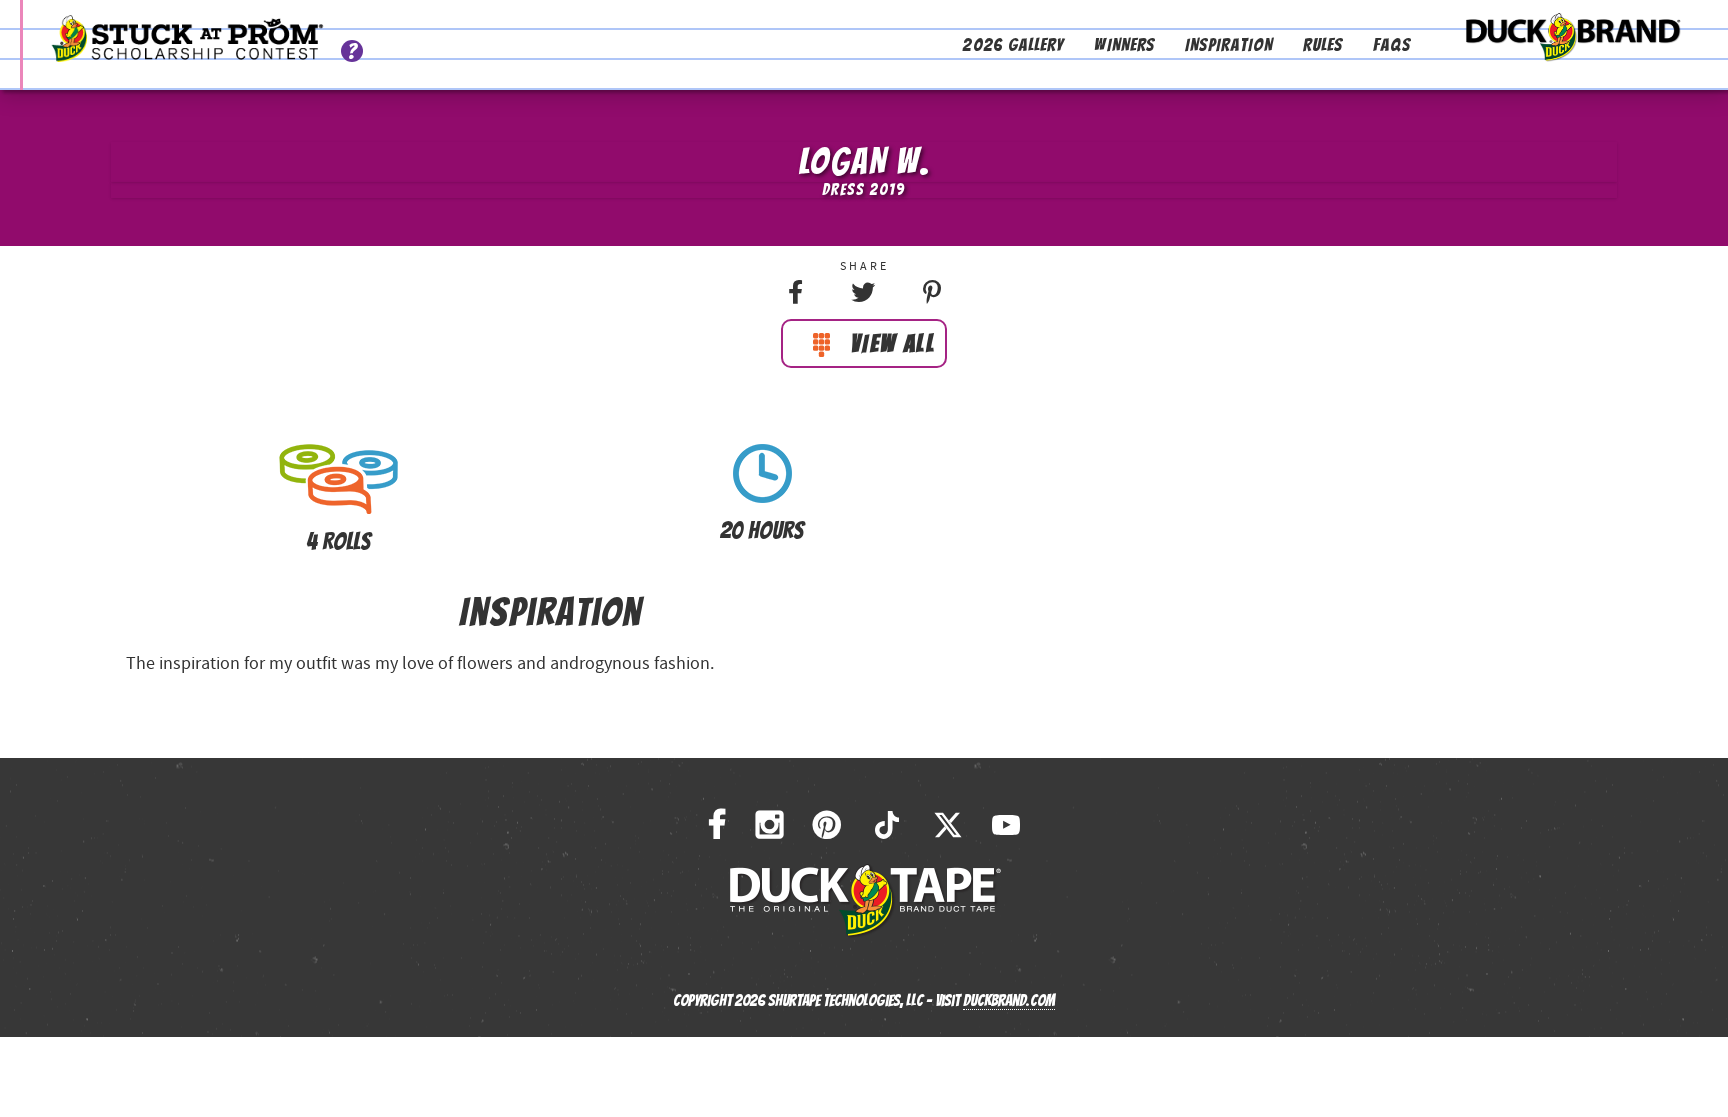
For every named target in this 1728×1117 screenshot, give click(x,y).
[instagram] (769, 825)
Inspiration (1229, 44)
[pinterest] (826, 825)
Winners (1124, 44)
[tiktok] (887, 825)
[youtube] (1006, 825)
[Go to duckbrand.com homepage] (1573, 32)
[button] (795, 293)
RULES (1323, 44)
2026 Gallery (1013, 44)
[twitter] (948, 825)
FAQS (1391, 44)
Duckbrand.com (1009, 1000)
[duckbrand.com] (864, 900)
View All (893, 343)
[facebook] (717, 825)
